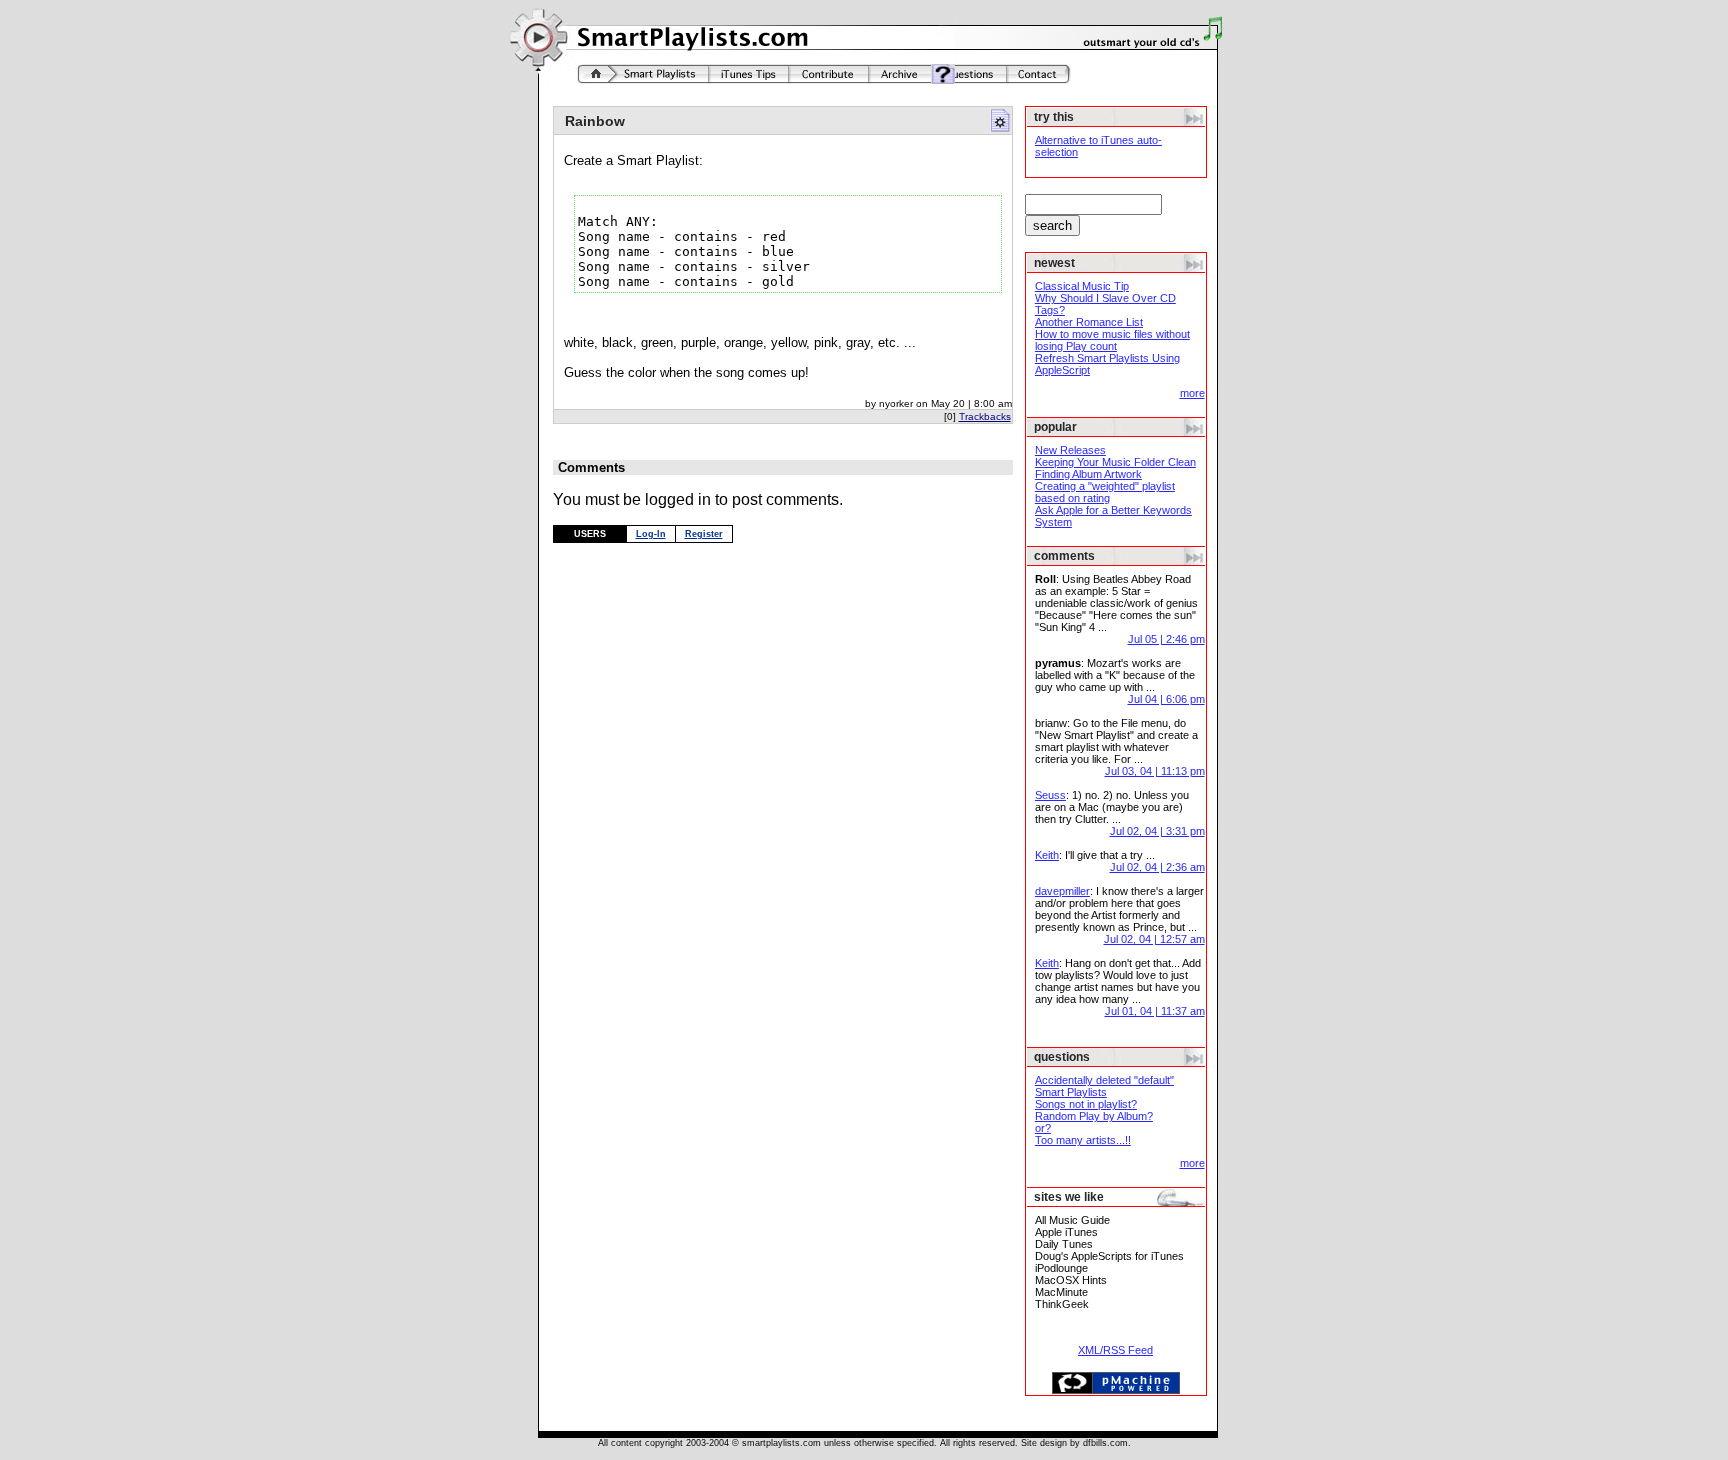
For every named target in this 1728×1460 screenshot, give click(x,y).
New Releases (1070, 450)
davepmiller (1062, 891)
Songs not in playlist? (1086, 1104)
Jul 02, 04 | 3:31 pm (1157, 831)
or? (1043, 1128)
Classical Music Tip (1082, 286)
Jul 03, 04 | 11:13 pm (1155, 771)
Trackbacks (985, 416)
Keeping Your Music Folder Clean (1115, 462)
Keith (1047, 855)
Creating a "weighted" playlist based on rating (1105, 492)
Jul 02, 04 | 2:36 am (1157, 867)
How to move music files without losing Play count (1112, 340)
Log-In (651, 534)
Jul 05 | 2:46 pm (1166, 639)
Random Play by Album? (1094, 1116)
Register (704, 534)
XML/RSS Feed (1115, 1350)
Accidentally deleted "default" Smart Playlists (1104, 1086)
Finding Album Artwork (1088, 474)
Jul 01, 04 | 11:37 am (1155, 1011)
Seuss (1050, 795)
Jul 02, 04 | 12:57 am (1154, 939)
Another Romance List (1089, 322)
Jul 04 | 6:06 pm (1166, 699)
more (1192, 393)
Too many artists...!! (1083, 1140)
